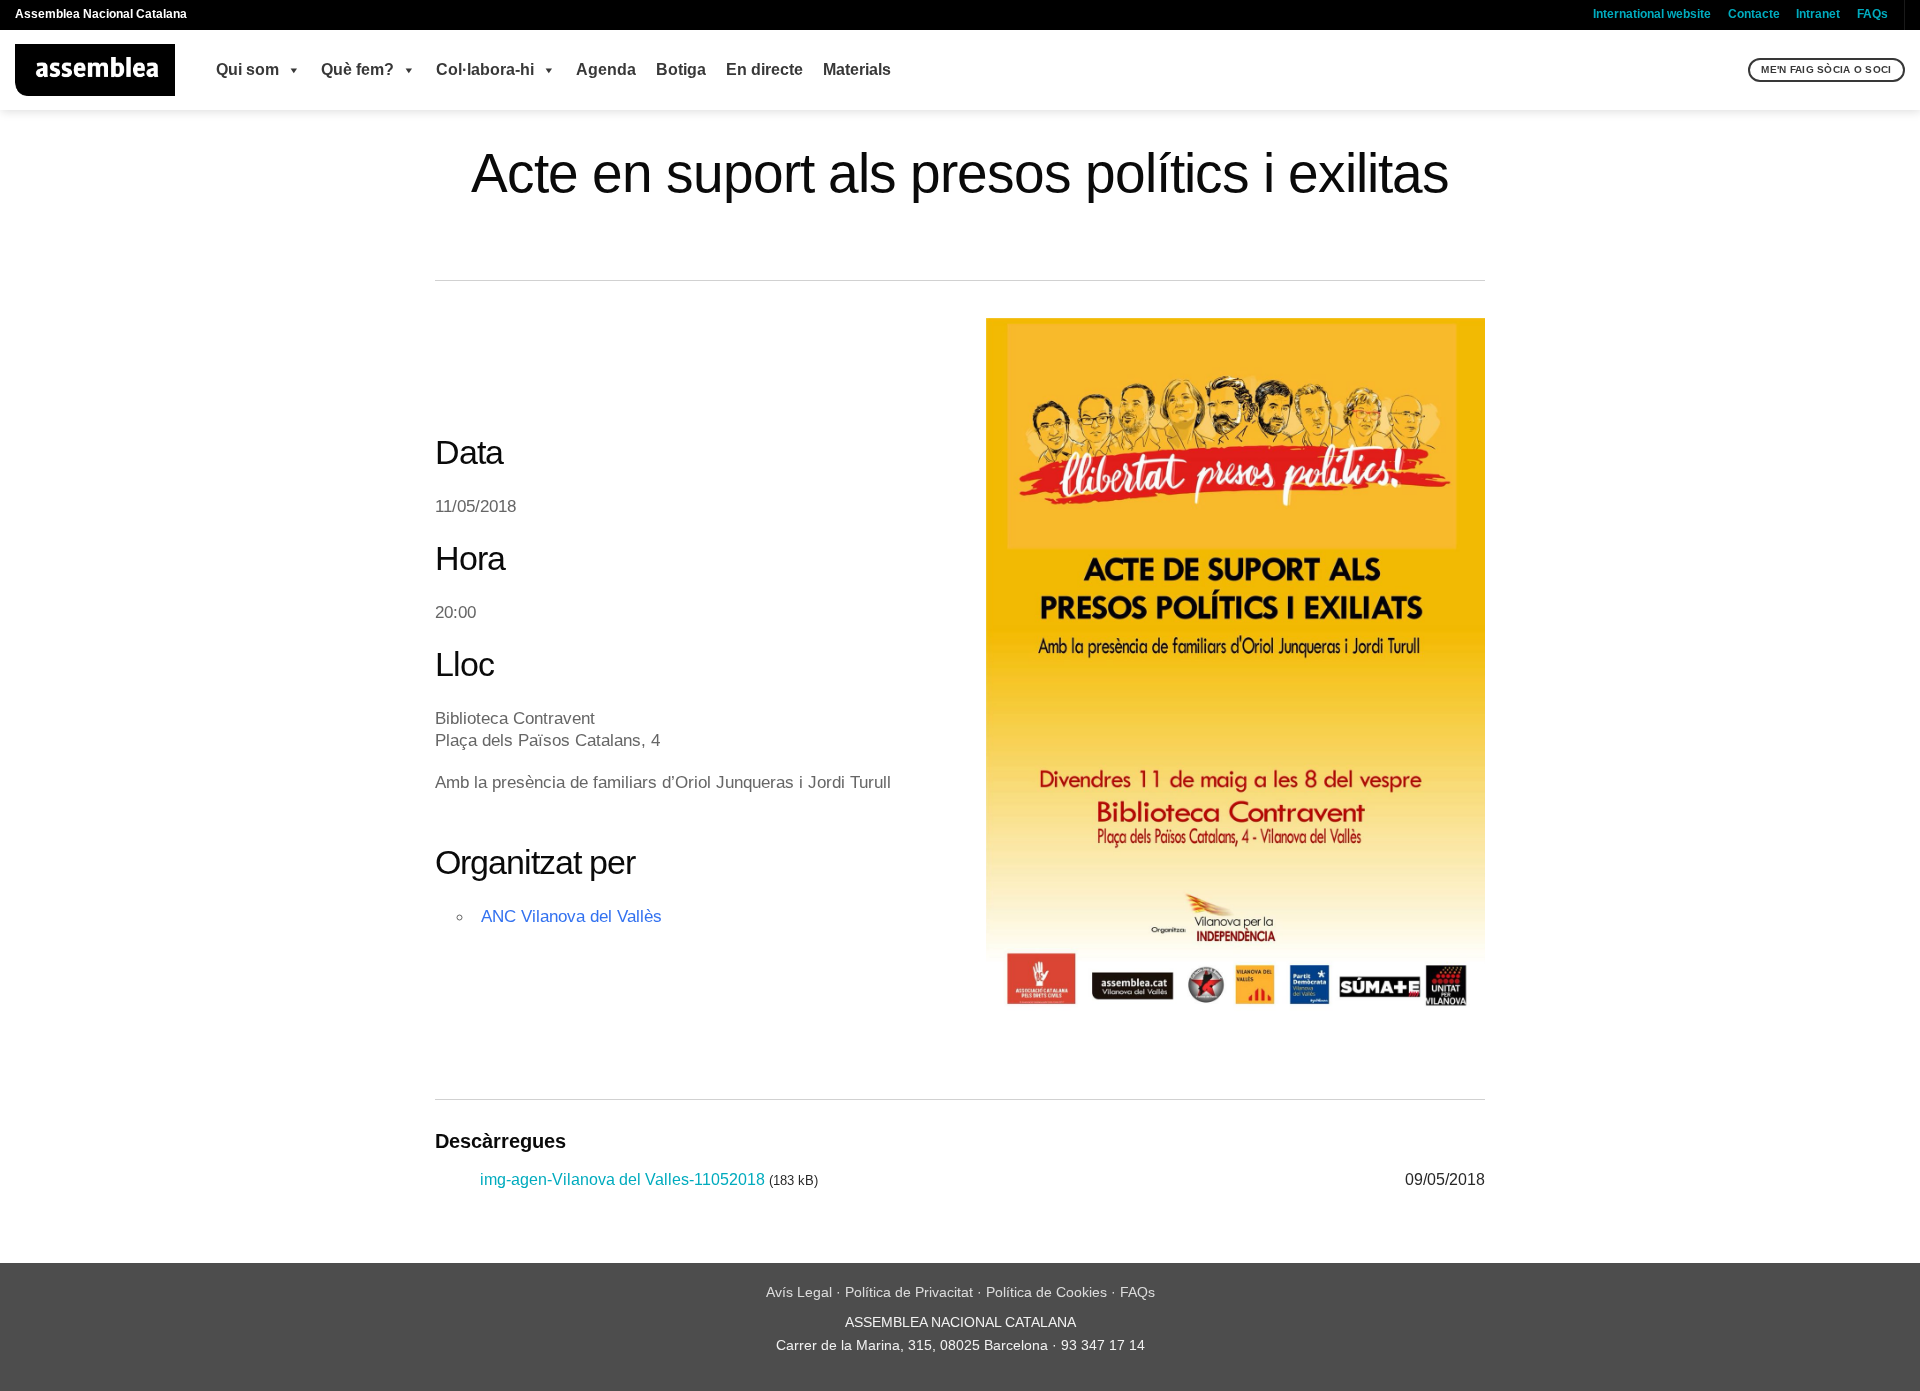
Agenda (606, 69)
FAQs (1872, 14)
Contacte (1754, 14)
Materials (857, 69)
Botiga (681, 69)
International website (1652, 14)
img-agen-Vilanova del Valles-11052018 (622, 1179)
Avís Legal (799, 1292)
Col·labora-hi (485, 69)
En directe (764, 69)
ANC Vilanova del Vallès (571, 916)
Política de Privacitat (909, 1292)
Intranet (1818, 14)
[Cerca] (1730, 70)
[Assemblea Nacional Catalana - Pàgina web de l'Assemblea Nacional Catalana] (95, 70)
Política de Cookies (1046, 1292)
